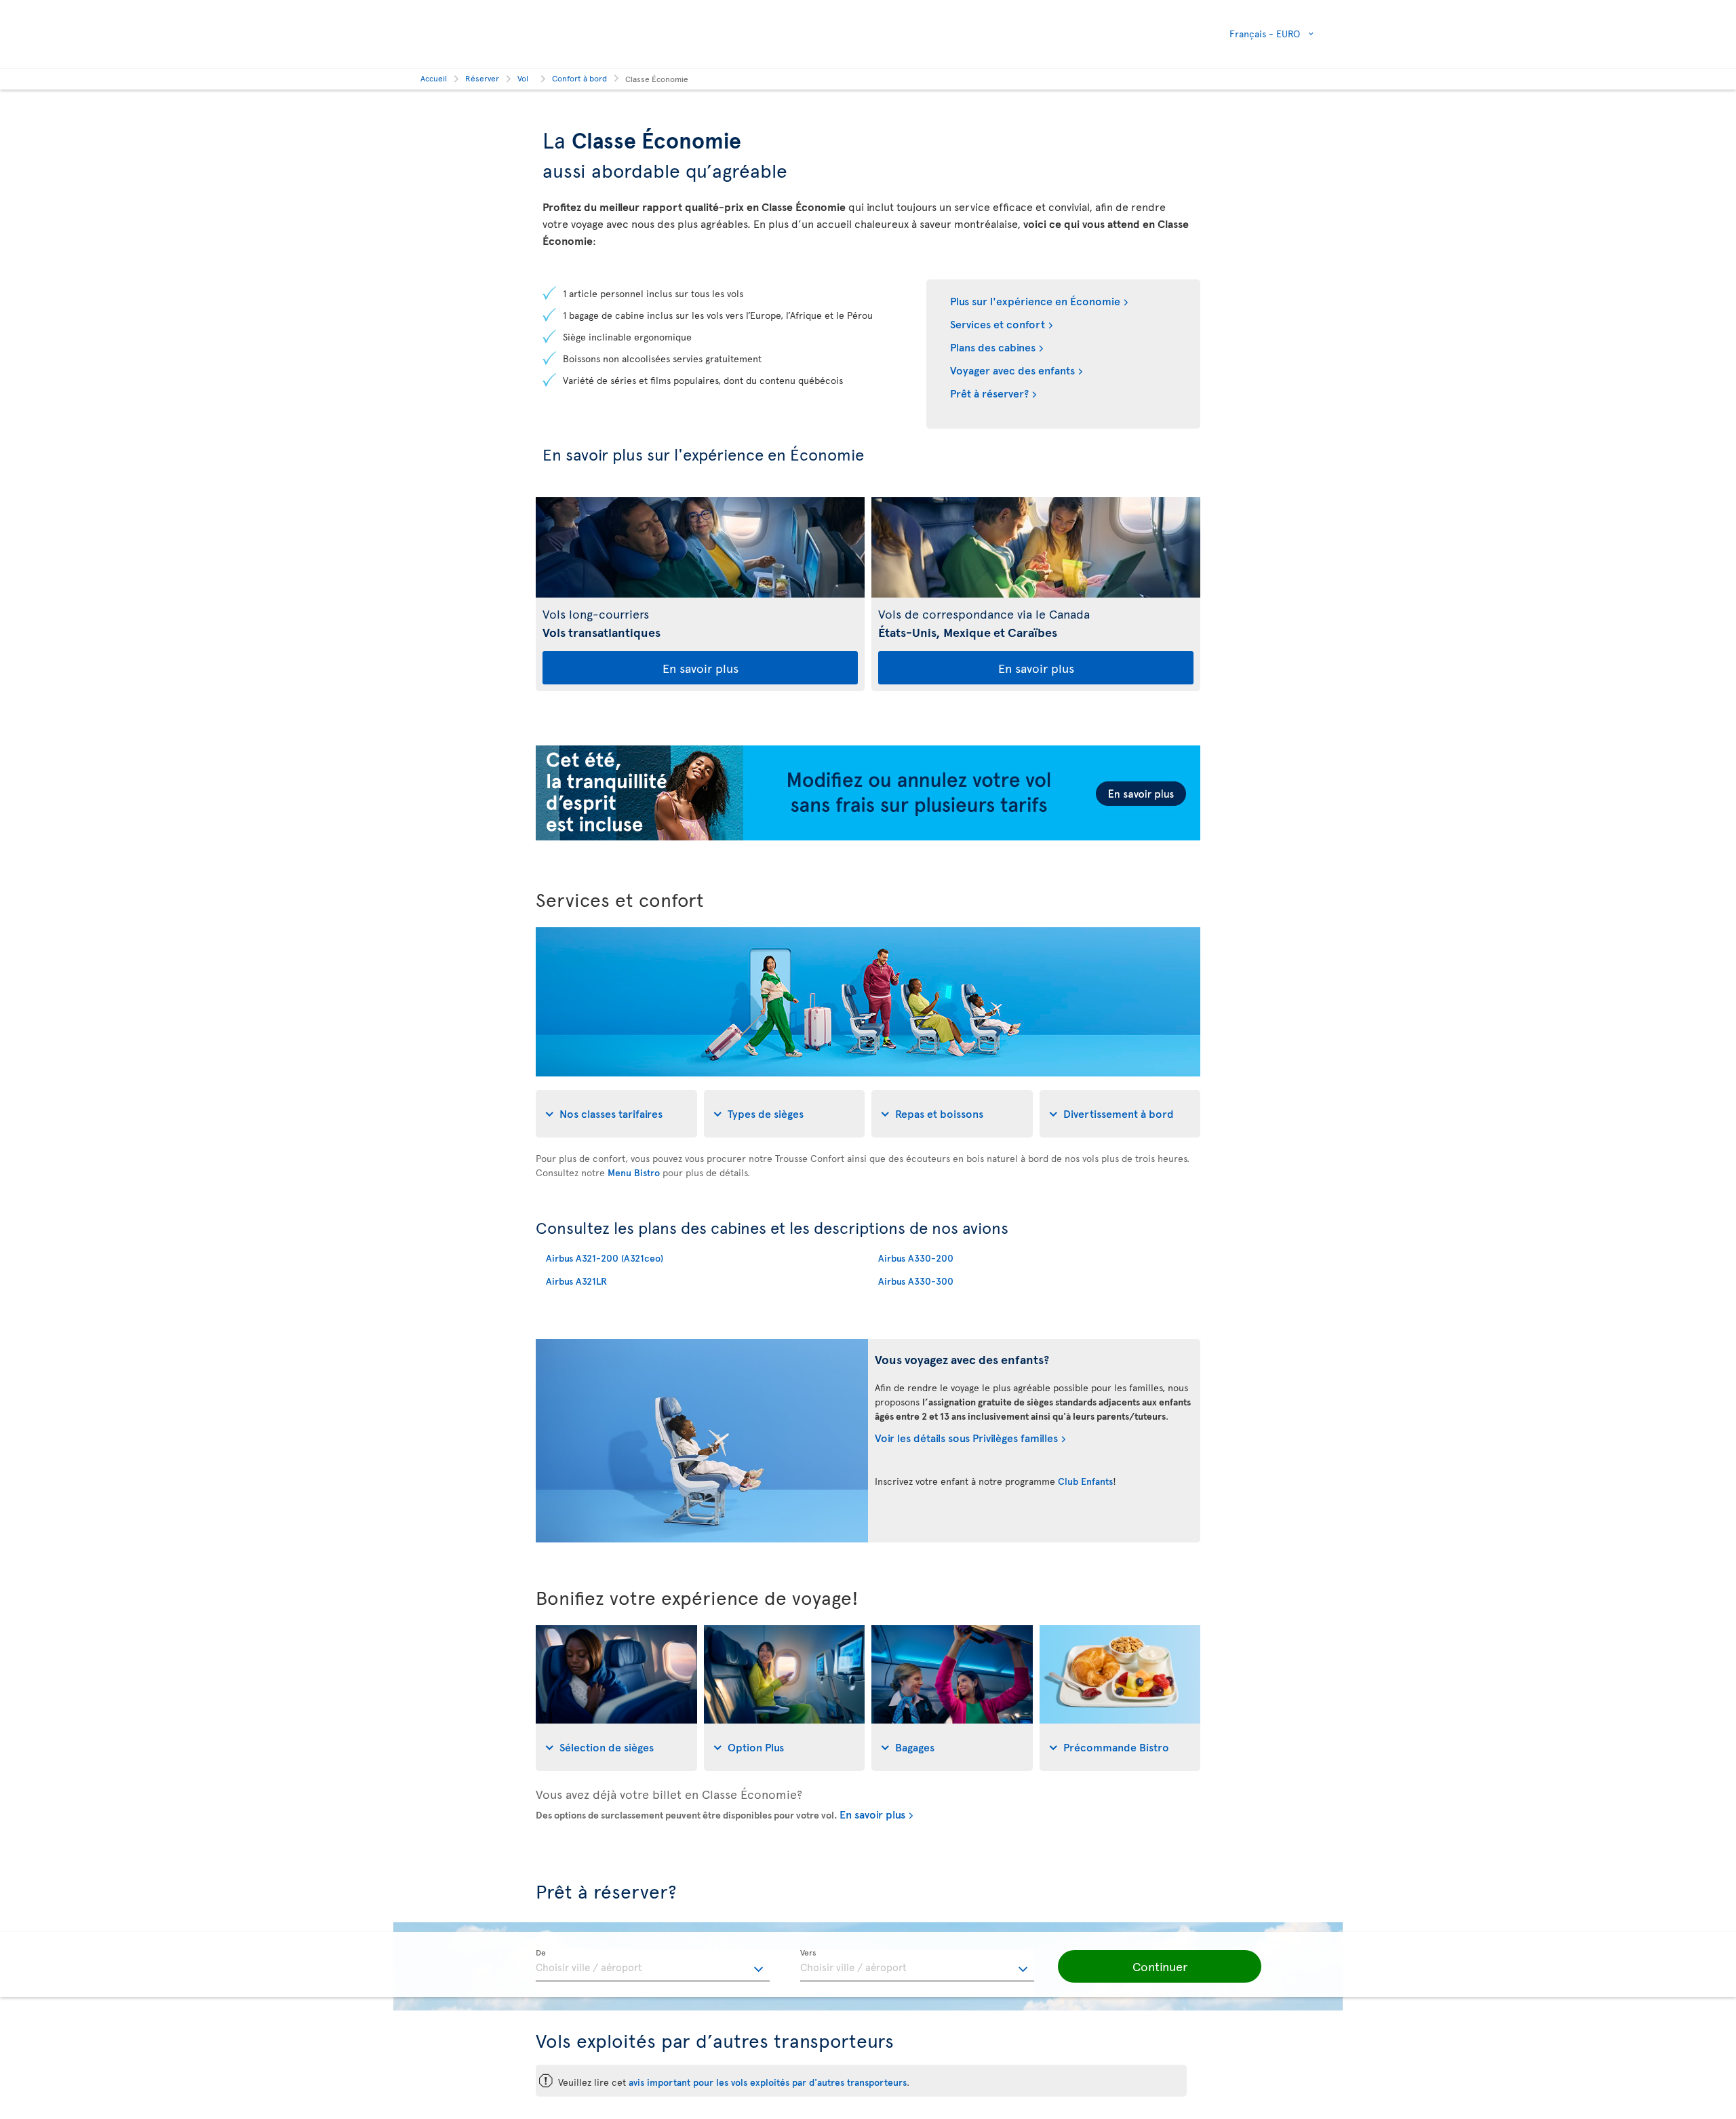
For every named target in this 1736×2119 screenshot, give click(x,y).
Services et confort (998, 324)
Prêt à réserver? (989, 393)
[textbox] (653, 1966)
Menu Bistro (634, 1172)
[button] (1160, 1966)
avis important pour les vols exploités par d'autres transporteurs (768, 2082)
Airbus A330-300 (916, 1281)
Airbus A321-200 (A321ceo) (605, 1258)
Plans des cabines (993, 347)
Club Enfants (1085, 1481)
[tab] (616, 1114)
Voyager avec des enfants (1012, 370)
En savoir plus (701, 668)
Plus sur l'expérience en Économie (1035, 300)
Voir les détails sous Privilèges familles (966, 1437)
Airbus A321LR (576, 1281)
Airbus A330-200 (916, 1258)
